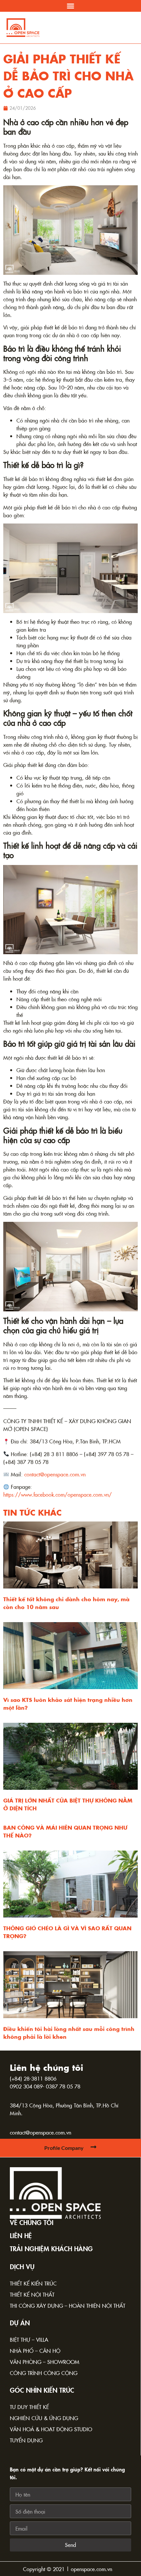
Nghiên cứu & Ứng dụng (44, 2418)
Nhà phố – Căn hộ (35, 2351)
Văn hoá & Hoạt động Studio (51, 2429)
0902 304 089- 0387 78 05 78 (45, 2086)
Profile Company (64, 2148)
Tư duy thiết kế (29, 2407)
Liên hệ (21, 2235)
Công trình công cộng (44, 2373)
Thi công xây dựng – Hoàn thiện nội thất (68, 2305)
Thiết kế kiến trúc (33, 2283)
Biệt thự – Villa (29, 2339)
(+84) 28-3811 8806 (33, 2078)
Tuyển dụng (26, 2440)
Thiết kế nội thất (32, 2294)
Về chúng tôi (32, 2222)
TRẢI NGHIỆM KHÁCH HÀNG (51, 2248)
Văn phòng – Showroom (45, 2362)
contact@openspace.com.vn (40, 2132)
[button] (70, 6)
